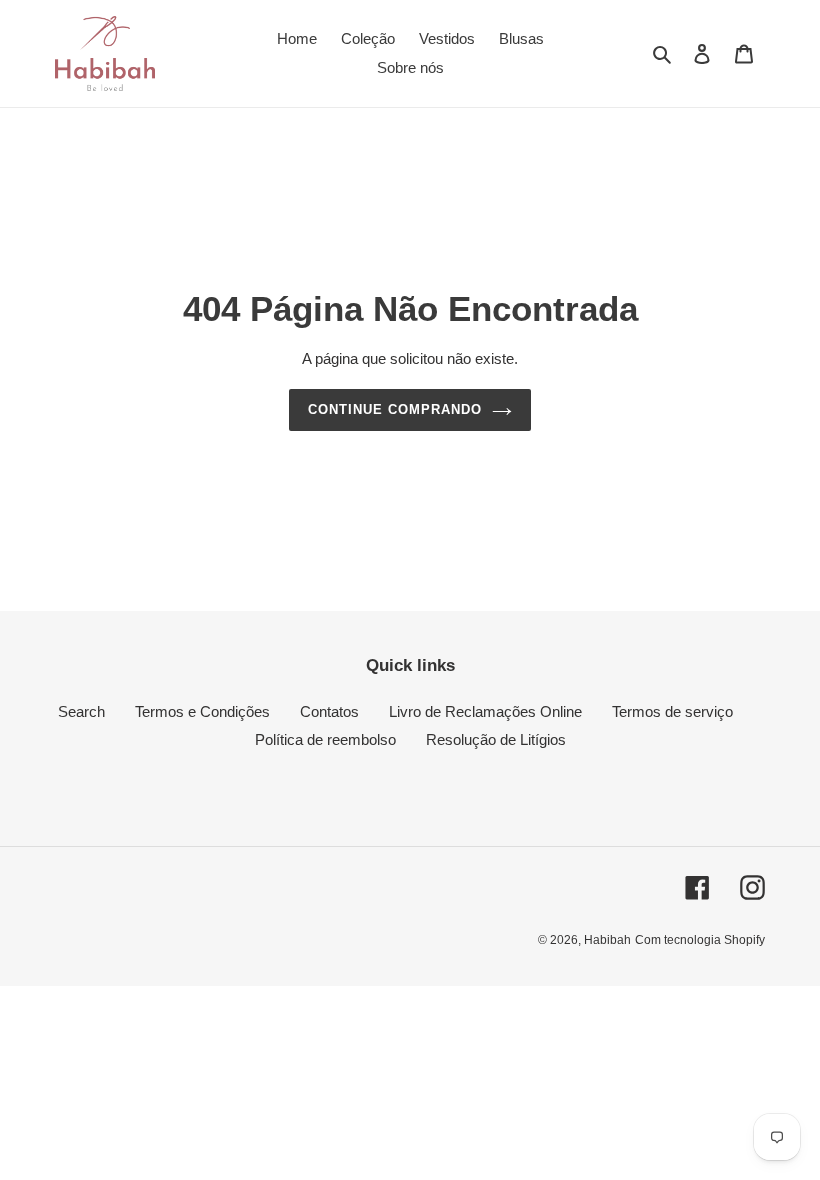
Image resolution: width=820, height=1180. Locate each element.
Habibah (607, 940)
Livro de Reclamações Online (485, 711)
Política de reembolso (325, 739)
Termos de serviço (672, 711)
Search (81, 711)
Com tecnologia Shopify (700, 940)
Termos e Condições (202, 711)
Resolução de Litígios (496, 739)
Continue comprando (395, 409)
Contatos (329, 711)
